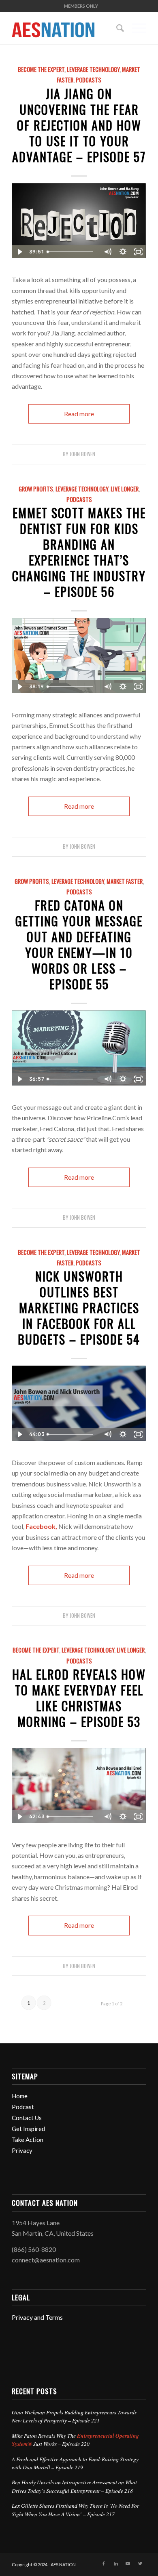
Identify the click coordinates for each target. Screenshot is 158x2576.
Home (20, 2096)
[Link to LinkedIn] (116, 2563)
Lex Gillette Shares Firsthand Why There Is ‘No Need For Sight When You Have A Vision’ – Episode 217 (75, 2510)
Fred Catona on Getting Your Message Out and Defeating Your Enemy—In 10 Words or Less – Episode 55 (79, 944)
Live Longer (125, 489)
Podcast (23, 2107)
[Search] (116, 28)
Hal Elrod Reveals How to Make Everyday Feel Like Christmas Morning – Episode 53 (79, 1698)
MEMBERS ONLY (81, 6)
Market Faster (125, 881)
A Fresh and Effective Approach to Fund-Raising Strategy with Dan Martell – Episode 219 (75, 2463)
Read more (79, 414)
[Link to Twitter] (140, 2563)
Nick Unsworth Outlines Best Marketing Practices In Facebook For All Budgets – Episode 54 (79, 1308)
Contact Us (27, 2118)
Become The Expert (41, 69)
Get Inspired (28, 2129)
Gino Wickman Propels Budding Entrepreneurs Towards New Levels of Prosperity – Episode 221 (74, 2416)
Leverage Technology (93, 69)
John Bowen (82, 454)
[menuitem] (81, 6)
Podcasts (89, 80)
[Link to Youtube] (128, 2563)
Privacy (22, 2150)
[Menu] (135, 28)
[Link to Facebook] (104, 2563)
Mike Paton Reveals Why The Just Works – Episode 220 (75, 2440)
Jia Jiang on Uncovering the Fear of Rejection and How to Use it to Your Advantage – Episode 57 (79, 125)
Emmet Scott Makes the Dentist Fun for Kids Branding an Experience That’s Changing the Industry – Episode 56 (79, 552)
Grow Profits (36, 489)
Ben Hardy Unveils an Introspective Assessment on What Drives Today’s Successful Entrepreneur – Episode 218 (74, 2486)
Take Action (28, 2140)
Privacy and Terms (37, 2317)
